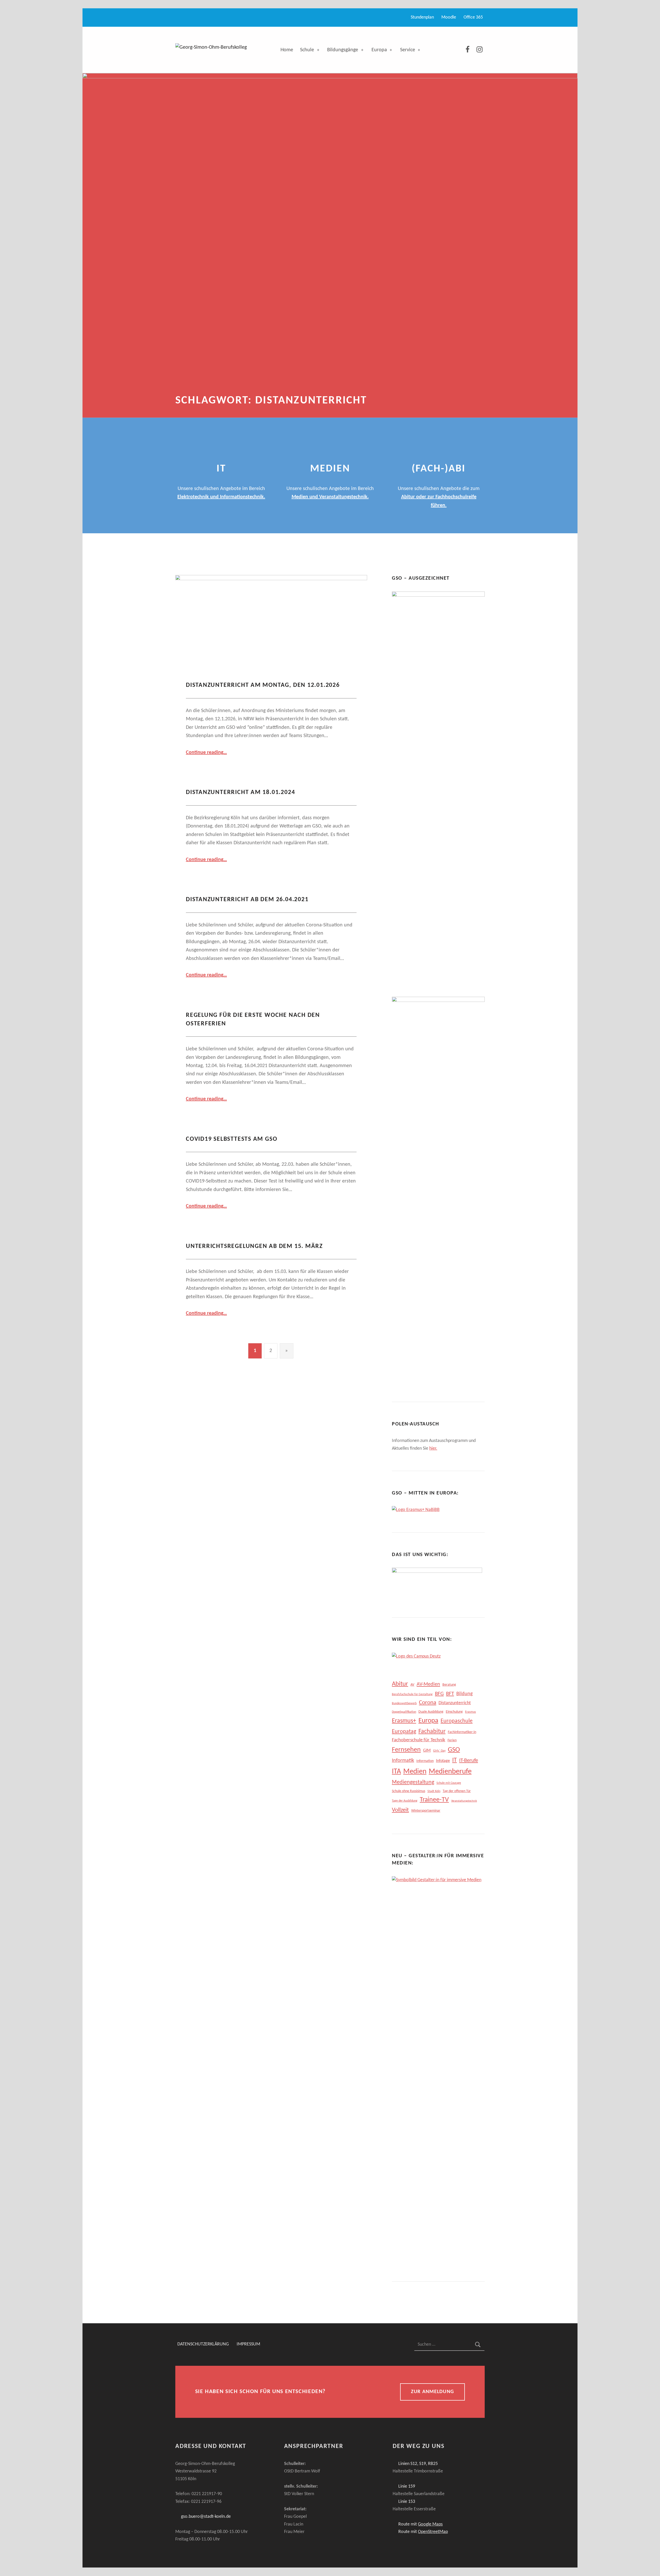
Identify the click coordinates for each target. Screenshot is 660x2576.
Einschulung (454, 1712)
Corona (428, 1703)
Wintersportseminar (426, 1811)
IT (455, 1760)
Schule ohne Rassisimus (409, 1791)
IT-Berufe (469, 1760)
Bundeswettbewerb (404, 1703)
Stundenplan (422, 17)
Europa (379, 50)
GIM (427, 1750)
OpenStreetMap (433, 2532)
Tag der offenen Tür (457, 1791)
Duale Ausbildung (431, 1712)
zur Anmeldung (432, 2392)
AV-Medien (428, 1684)
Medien (415, 1772)
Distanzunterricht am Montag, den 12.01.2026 (263, 685)
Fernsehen (406, 1750)
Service (408, 50)
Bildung (464, 1694)
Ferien (452, 1740)
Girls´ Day (439, 1751)
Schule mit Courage (449, 1783)
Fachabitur (432, 1732)
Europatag (404, 1732)
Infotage (443, 1761)
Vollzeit (400, 1810)
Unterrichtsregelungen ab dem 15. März (254, 1246)
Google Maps (430, 2524)
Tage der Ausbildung (405, 1801)
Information (425, 1761)
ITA (396, 1772)
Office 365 (473, 17)
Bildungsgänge (343, 50)
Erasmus (471, 1712)
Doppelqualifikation (404, 1712)
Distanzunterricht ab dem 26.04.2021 (247, 900)
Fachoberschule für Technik (419, 1740)
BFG (439, 1694)
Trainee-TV (434, 1800)
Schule (307, 50)
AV (412, 1685)
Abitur (400, 1684)
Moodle (449, 17)
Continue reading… (206, 753)
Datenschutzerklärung (203, 2345)
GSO (454, 1750)
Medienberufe (450, 1772)
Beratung (449, 1685)
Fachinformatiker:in (462, 1732)
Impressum (248, 2345)
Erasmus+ (404, 1721)
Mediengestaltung (413, 1782)
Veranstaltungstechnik (464, 1801)
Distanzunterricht (455, 1703)
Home (287, 50)
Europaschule (457, 1721)
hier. (433, 1449)
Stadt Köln (434, 1791)
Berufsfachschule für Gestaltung (412, 1694)
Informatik (403, 1761)
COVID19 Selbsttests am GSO (232, 1139)
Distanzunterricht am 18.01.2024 (240, 792)
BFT (450, 1694)
